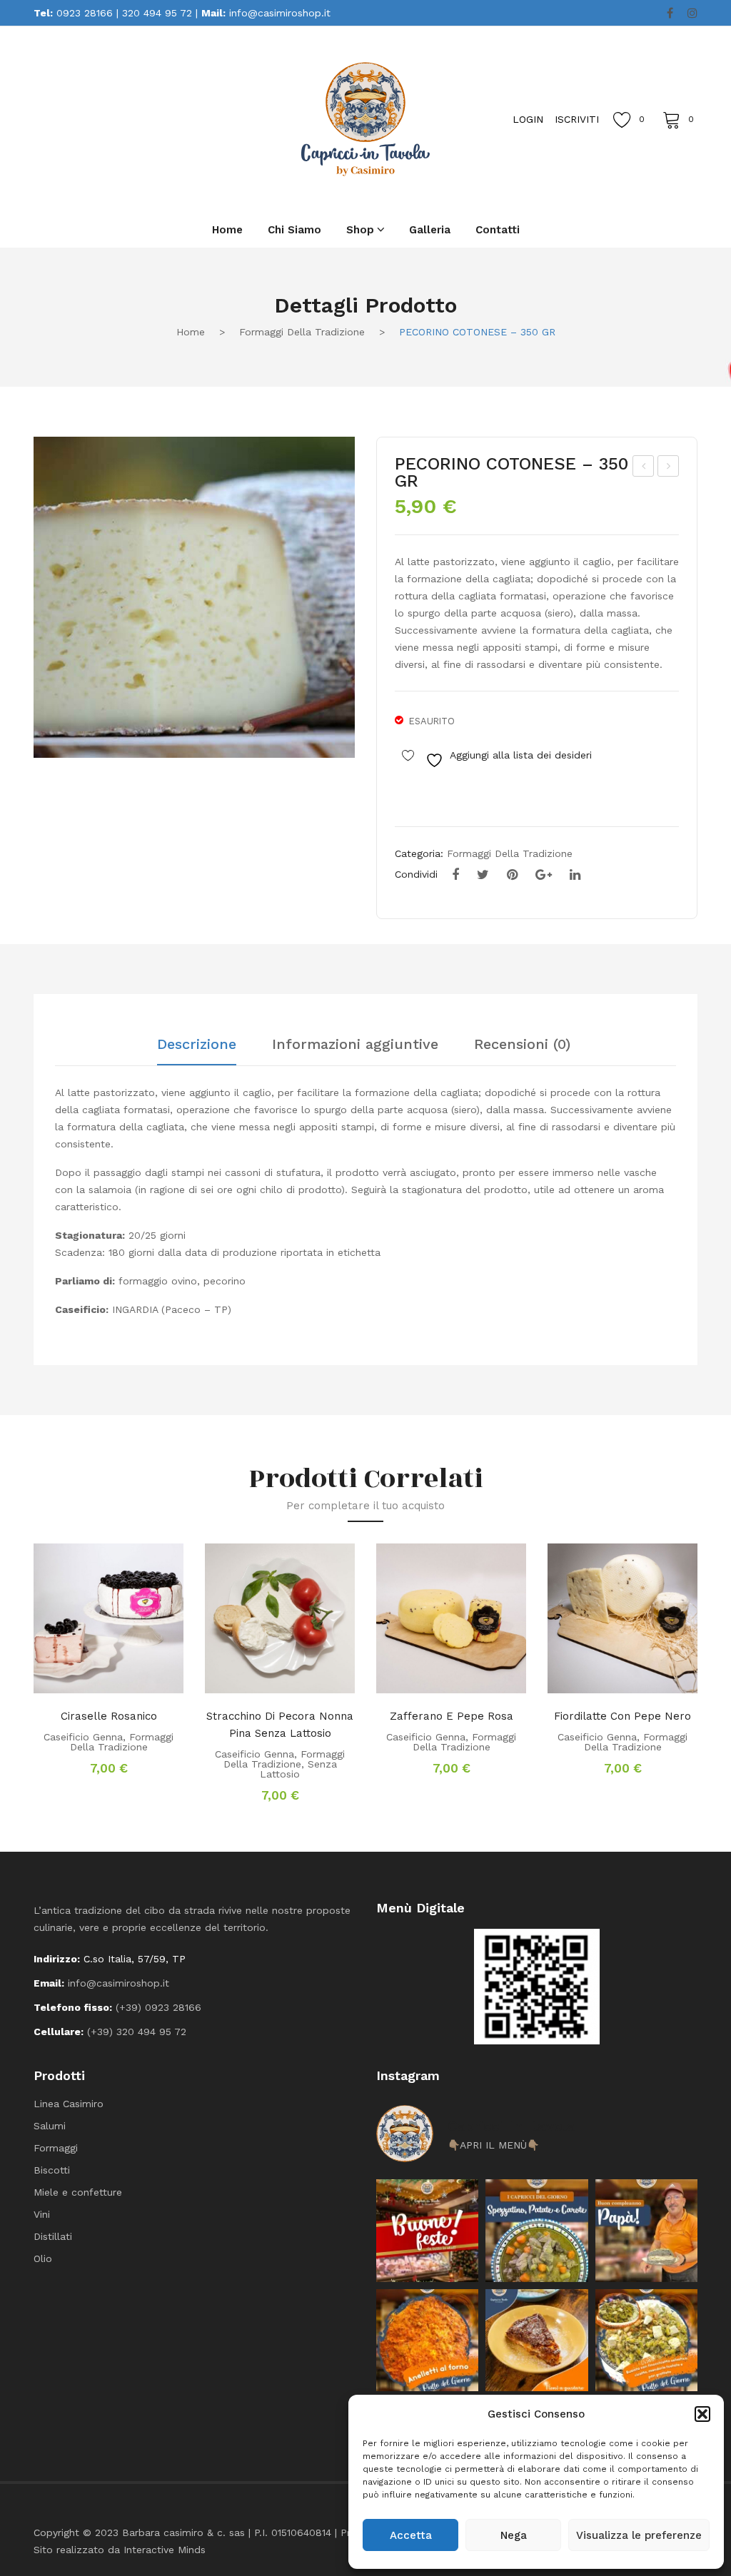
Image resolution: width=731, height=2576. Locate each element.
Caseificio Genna (83, 1737)
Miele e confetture (78, 2192)
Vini (42, 2214)
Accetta (411, 2535)
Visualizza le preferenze (639, 2535)
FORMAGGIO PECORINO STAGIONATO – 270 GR (669, 468)
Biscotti (52, 2170)
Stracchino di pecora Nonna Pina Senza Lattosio (280, 1725)
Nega (514, 2535)
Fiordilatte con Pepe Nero (622, 1716)
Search (162, 118)
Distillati (53, 2236)
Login (528, 119)
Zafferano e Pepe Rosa (452, 1716)
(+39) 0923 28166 (158, 2007)
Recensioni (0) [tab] (522, 1045)
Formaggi (56, 2148)
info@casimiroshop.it (280, 13)
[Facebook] (670, 14)
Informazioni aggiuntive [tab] (355, 1045)
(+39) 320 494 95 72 (137, 2032)
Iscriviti (577, 119)
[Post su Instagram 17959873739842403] (646, 2230)
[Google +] (544, 875)
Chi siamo (294, 230)
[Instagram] (692, 14)
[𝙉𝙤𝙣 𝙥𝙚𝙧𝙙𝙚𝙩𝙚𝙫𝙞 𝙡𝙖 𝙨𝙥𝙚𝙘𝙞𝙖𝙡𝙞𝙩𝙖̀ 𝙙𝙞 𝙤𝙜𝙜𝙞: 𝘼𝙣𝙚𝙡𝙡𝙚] (427, 2340)
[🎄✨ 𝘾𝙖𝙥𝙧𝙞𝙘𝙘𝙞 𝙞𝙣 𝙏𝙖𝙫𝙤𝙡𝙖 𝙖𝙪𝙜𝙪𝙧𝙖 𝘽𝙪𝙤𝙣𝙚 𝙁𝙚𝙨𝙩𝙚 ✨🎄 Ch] (427, 2230)
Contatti (498, 230)
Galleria (430, 230)
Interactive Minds (165, 2550)
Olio (43, 2258)
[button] (702, 2414)
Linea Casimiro (69, 2104)
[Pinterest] (512, 875)
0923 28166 (85, 13)
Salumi (50, 2126)
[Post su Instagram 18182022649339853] (536, 2230)
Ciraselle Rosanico (109, 1716)
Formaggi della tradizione (302, 332)
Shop (360, 230)
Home (227, 230)
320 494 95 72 (157, 13)
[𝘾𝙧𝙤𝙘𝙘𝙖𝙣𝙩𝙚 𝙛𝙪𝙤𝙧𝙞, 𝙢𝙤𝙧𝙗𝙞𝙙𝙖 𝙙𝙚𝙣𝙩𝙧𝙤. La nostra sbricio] (536, 2340)
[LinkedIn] (575, 875)
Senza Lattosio (298, 1769)
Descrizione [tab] (197, 1045)
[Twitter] (483, 875)
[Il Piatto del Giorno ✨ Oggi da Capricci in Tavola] (646, 2340)
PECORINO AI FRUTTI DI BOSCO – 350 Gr (644, 468)
